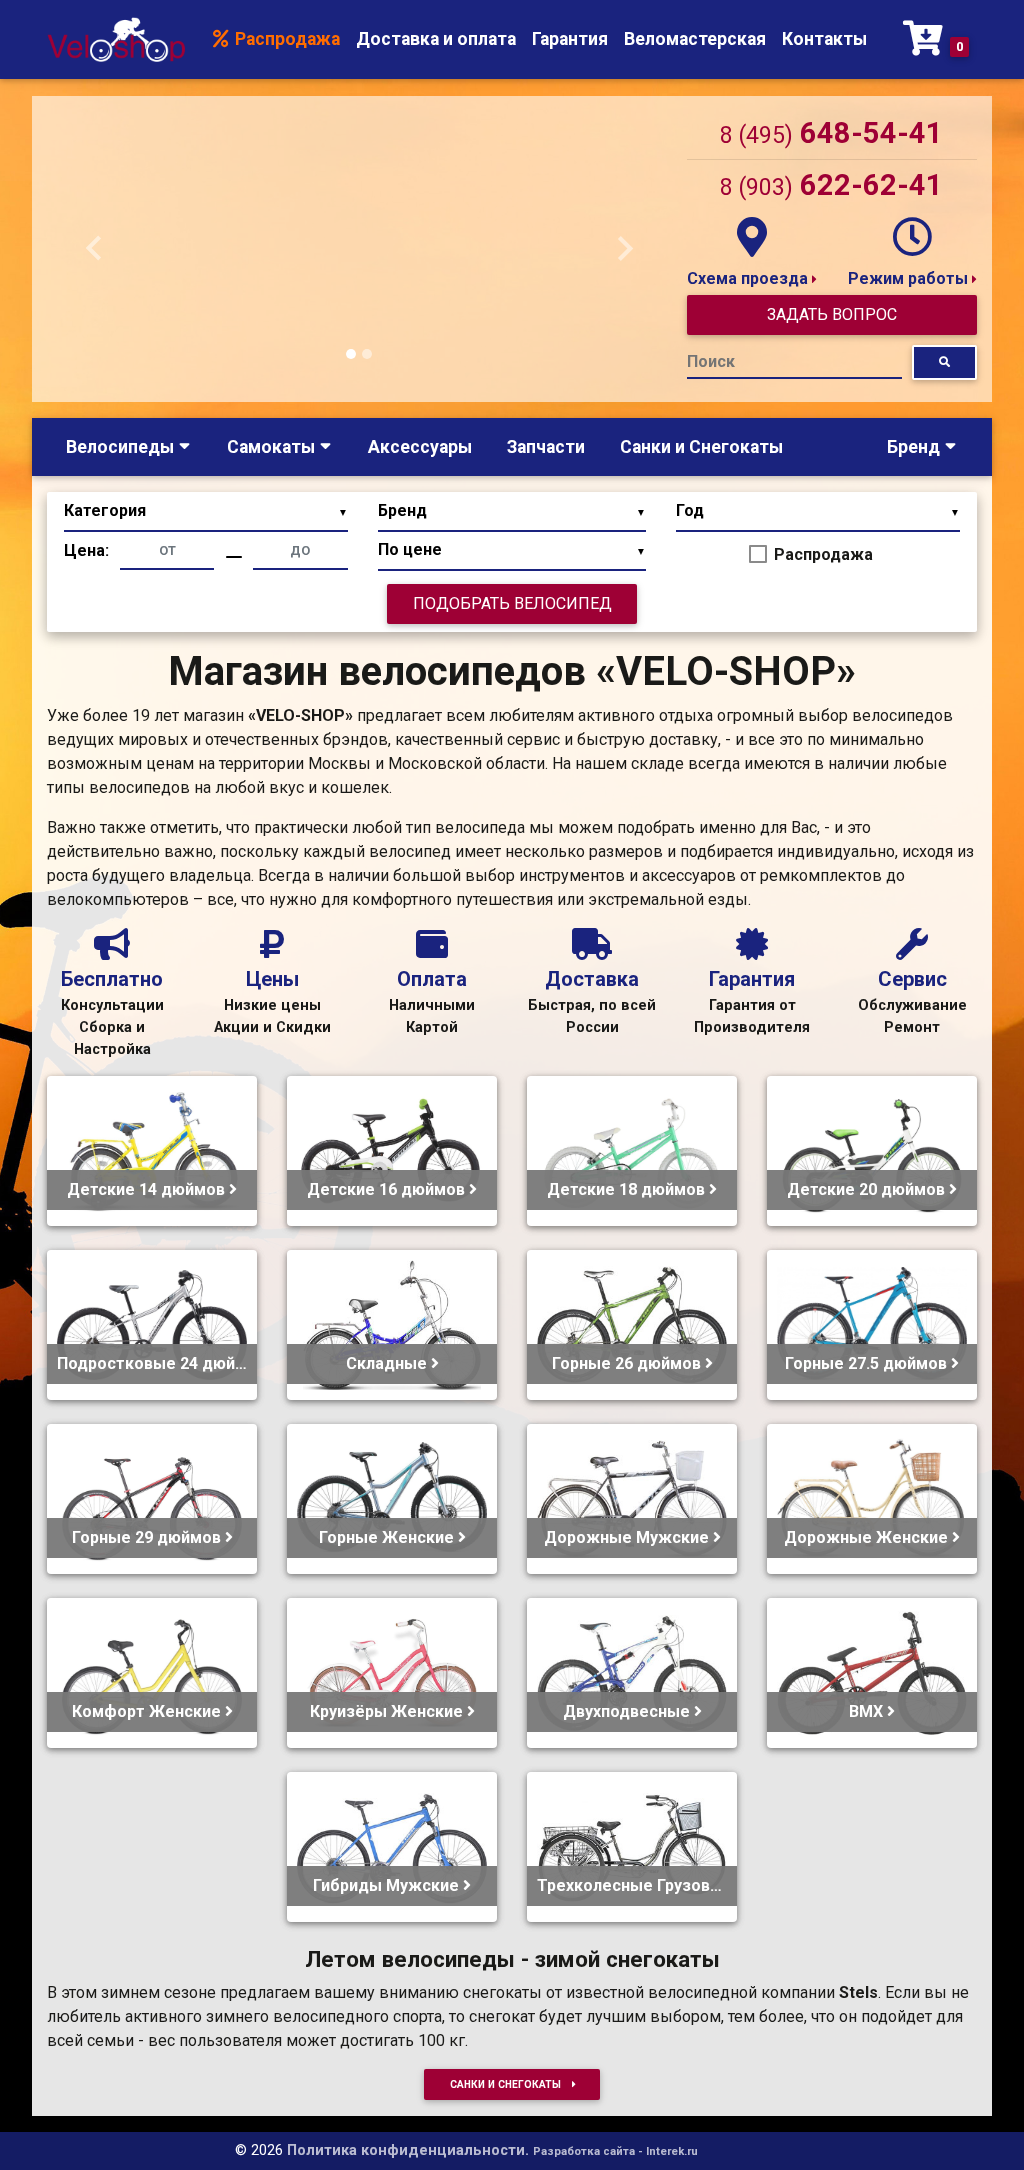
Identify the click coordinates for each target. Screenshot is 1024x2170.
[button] (94, 248)
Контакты (824, 39)
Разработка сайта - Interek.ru (615, 2151)
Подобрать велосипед (512, 603)
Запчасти (546, 447)
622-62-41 (831, 185)
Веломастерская (695, 39)
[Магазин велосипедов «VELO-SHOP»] (116, 39)
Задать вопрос (832, 314)
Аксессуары (420, 447)
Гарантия (570, 39)
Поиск (711, 361)
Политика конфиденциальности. (408, 2150)
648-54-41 (831, 133)
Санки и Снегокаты (701, 447)
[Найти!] (944, 362)
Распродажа (285, 39)
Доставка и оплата (436, 39)
